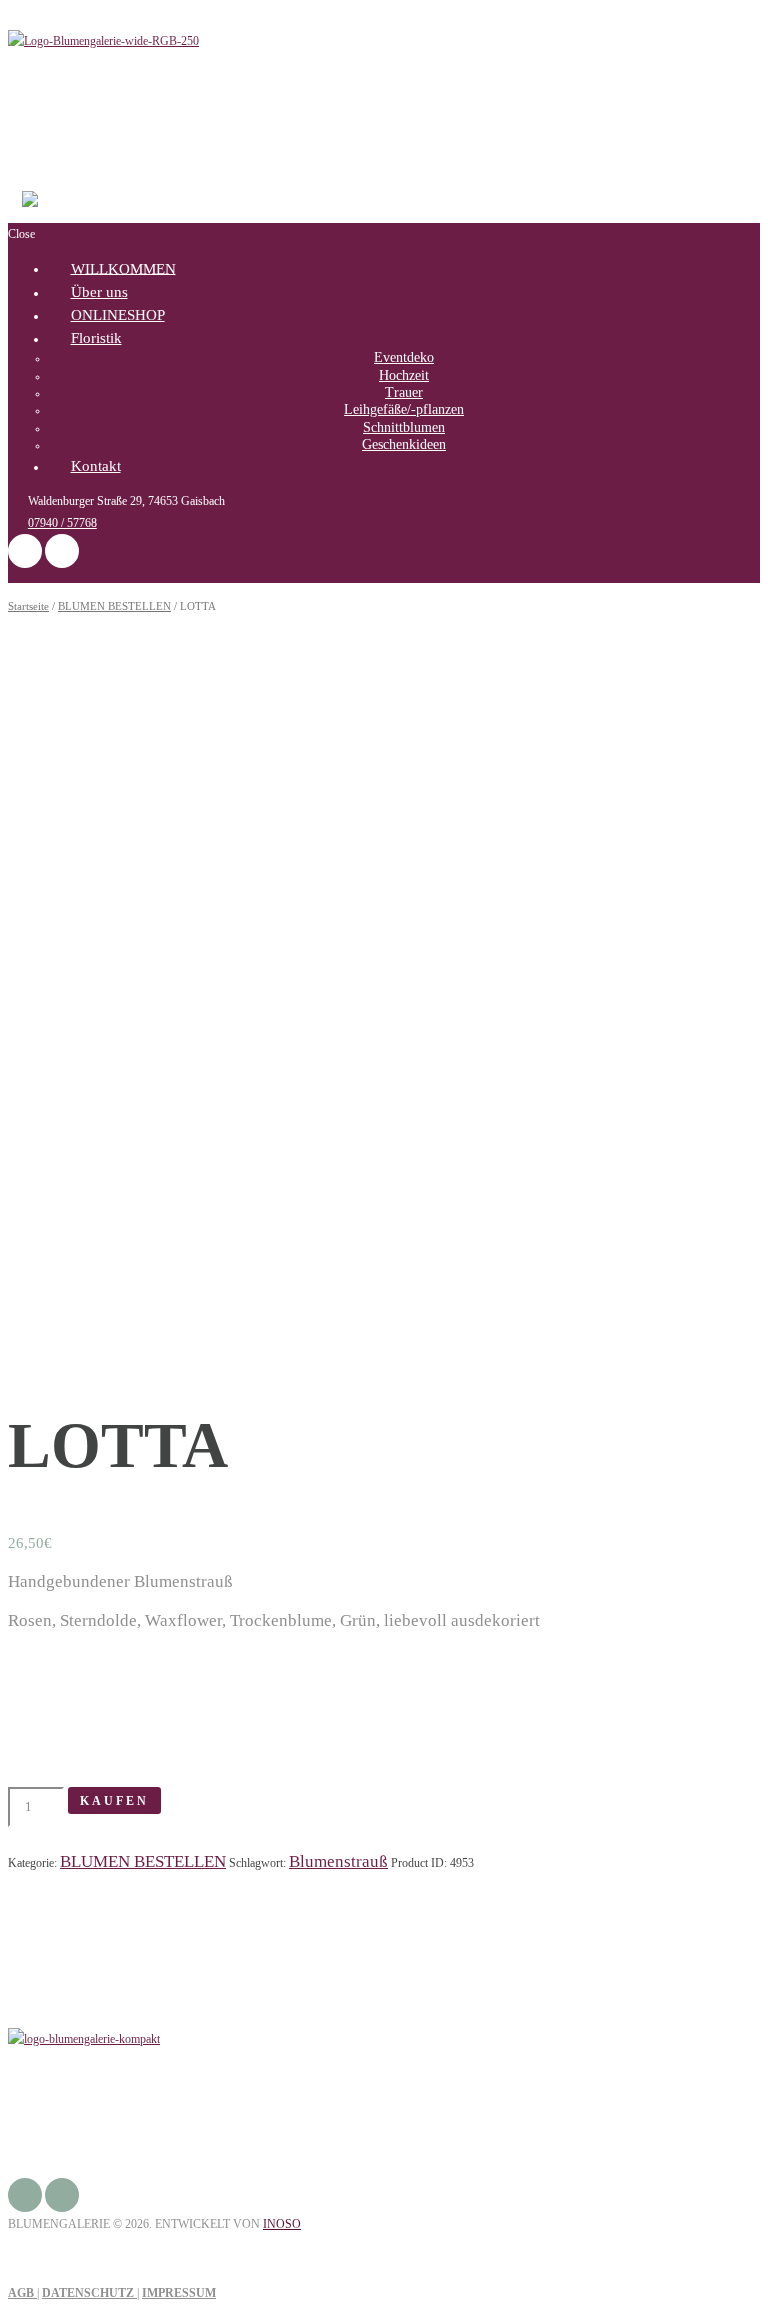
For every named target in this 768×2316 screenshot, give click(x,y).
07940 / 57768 (62, 523)
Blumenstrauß (338, 1861)
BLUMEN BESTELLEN (114, 606)
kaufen (114, 1801)
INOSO (282, 2224)
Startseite (28, 606)
